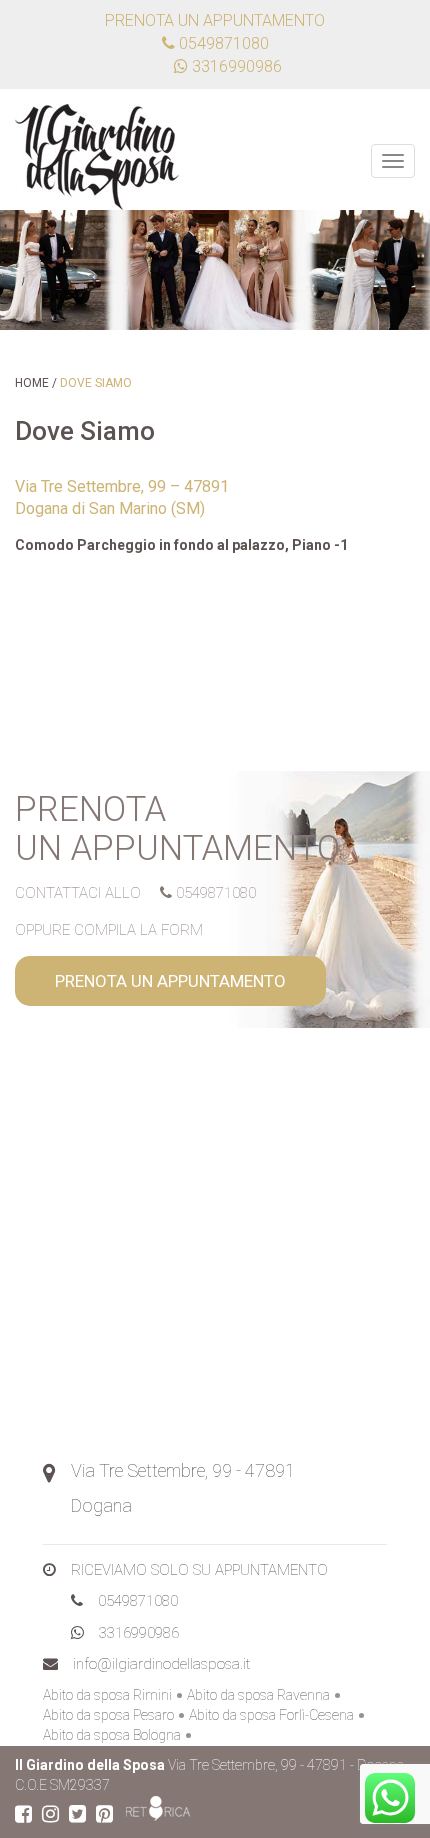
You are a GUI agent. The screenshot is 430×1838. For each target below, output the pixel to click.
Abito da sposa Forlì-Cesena (271, 1715)
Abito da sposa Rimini (107, 1695)
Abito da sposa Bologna (112, 1735)
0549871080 (222, 43)
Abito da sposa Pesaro (108, 1715)
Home (32, 383)
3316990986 (139, 1633)
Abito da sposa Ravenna (258, 1695)
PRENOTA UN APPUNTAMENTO (170, 981)
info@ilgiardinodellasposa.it (161, 1664)
